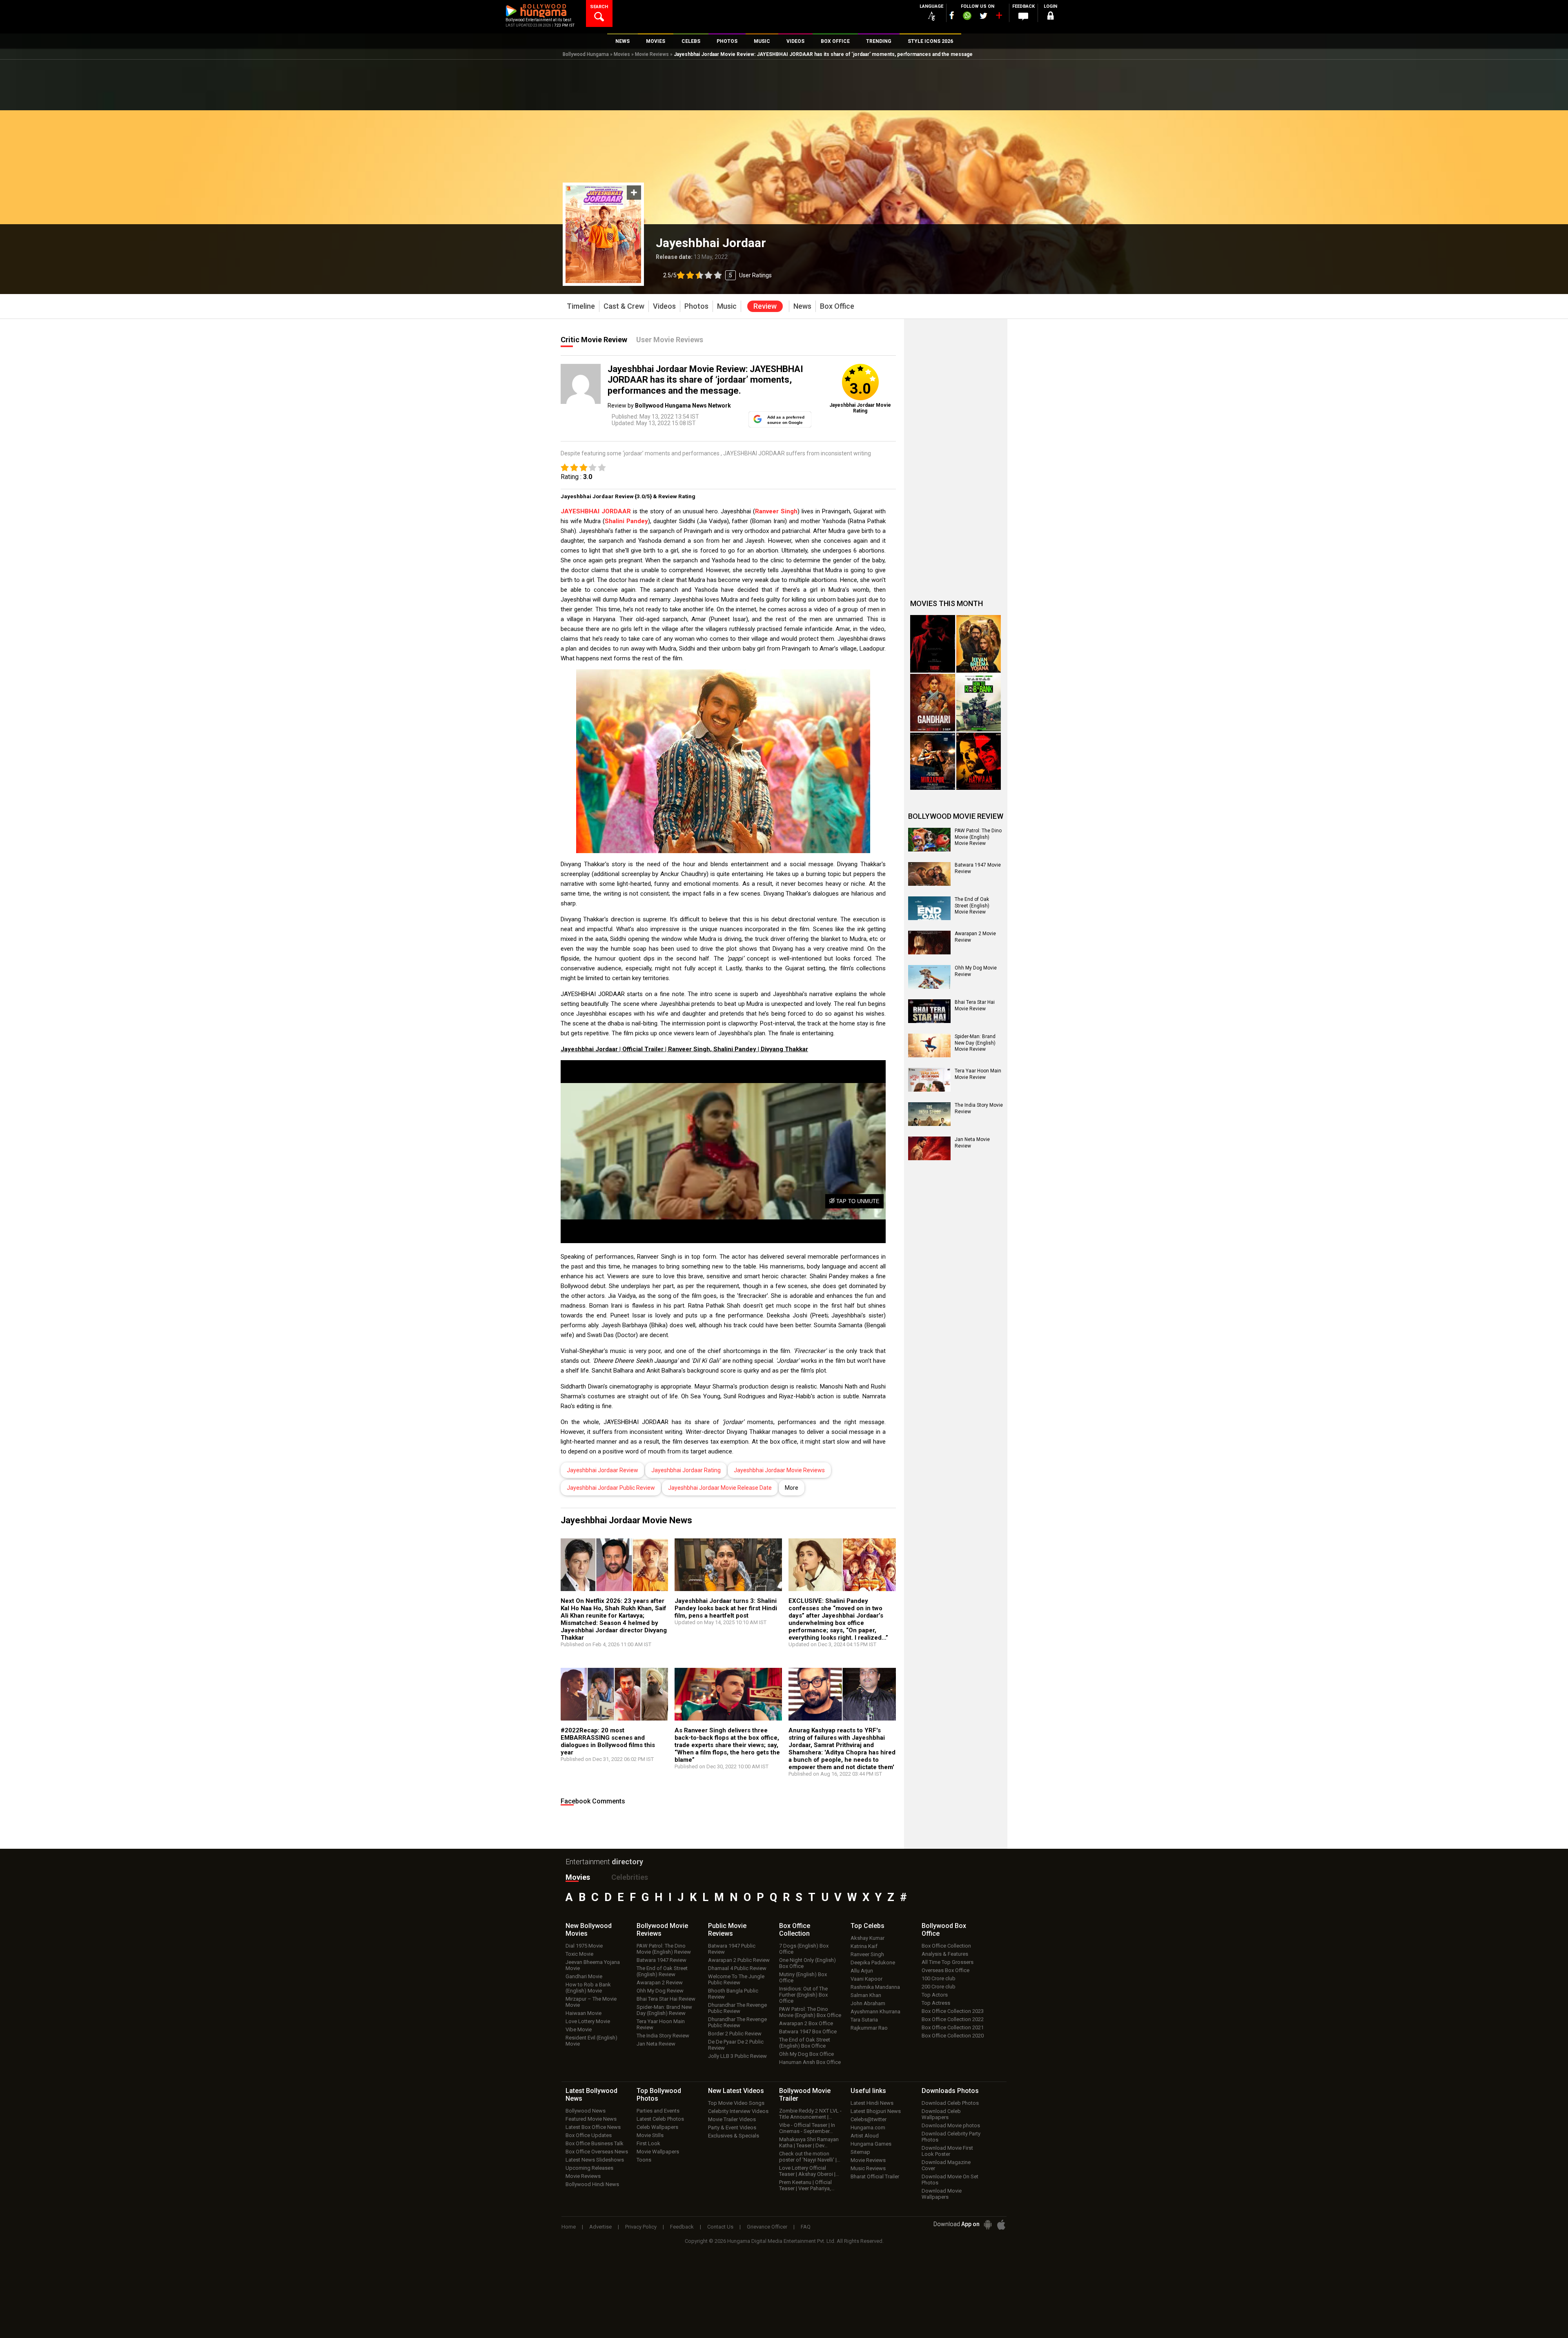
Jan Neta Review (656, 2044)
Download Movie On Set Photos (950, 2180)
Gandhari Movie (584, 1976)
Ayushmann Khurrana (875, 2011)
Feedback (682, 2227)
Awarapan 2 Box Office (806, 2023)
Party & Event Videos (732, 2127)
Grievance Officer (767, 2227)
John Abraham (868, 2003)
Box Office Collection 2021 (953, 2027)
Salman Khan (866, 1995)
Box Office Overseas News (597, 2152)
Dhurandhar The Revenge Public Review (737, 2008)
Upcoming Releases (589, 2168)
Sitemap (860, 2152)
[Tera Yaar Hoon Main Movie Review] (929, 1080)
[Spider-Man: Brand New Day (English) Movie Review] (929, 1045)
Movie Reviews (652, 54)
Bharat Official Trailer (875, 2176)
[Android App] (988, 2225)
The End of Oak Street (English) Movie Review (972, 906)
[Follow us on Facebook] (952, 15)
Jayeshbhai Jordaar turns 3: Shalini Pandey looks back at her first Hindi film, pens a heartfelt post (726, 1608)
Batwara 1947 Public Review (732, 1949)
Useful (868, 2091)
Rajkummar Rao (869, 2028)
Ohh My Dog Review (660, 1991)
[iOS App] (1001, 2225)
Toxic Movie (579, 1954)
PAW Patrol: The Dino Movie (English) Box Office (810, 2012)
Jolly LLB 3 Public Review (737, 2056)
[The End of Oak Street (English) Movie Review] (929, 908)
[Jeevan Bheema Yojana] (979, 644)
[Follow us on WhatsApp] (967, 17)
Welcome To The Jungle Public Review (736, 1979)
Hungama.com (868, 2127)
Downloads (950, 2091)
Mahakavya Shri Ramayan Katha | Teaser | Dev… (809, 2142)
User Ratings (755, 275)
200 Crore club (939, 1987)
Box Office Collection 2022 (953, 2019)
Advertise (600, 2227)
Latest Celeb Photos (660, 2119)
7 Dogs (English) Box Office (804, 1949)
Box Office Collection (946, 1946)
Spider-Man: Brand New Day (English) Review (664, 2010)
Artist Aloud (865, 2136)
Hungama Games (871, 2144)
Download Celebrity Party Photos (951, 2137)
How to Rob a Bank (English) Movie (588, 1988)
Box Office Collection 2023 (953, 2011)
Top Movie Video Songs (736, 2103)
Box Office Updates (589, 2135)
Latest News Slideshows (595, 2160)
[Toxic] (933, 644)
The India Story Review (663, 2036)
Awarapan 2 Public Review (739, 1960)
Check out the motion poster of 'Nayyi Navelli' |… (810, 2157)
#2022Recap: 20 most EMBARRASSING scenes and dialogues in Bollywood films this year (608, 1741)
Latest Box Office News (593, 2127)
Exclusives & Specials (734, 2136)
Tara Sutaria (864, 2020)
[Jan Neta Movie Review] (929, 1148)
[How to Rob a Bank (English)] (979, 703)
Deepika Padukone (873, 1962)
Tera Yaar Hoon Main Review (661, 2024)
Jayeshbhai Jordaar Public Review (611, 1488)
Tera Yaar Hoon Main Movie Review (978, 1074)
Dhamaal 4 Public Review (737, 1968)
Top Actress (936, 2003)
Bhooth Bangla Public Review (733, 1994)
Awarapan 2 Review (660, 1983)
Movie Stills (650, 2135)
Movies (622, 54)
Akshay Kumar (868, 1938)
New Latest (736, 2091)
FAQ (806, 2227)
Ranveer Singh (867, 1954)
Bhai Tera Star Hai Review (666, 1999)
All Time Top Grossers (948, 1962)
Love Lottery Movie (588, 2021)
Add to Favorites (634, 193)
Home (569, 2227)
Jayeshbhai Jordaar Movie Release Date (720, 1488)
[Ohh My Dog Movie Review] (929, 977)
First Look (648, 2143)
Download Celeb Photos (950, 2103)
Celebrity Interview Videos (738, 2111)
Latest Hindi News (872, 2103)
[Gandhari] (933, 703)
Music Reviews (868, 2168)
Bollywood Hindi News (592, 2184)
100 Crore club (939, 1978)
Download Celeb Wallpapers (941, 2114)
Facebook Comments (593, 1801)
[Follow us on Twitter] (983, 16)
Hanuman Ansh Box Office (810, 2062)
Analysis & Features (945, 1954)
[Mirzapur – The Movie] (933, 761)
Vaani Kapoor (866, 1979)
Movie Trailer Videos (732, 2119)
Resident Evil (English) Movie (591, 2041)
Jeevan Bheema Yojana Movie (593, 1965)
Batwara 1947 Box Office (808, 2032)
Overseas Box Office (945, 1970)
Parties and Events (658, 2111)
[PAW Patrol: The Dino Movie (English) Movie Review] (929, 840)
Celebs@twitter (869, 2119)
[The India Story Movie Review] (929, 1114)
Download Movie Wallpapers (942, 2194)
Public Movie (727, 1930)
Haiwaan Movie (584, 2013)
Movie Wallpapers (658, 2152)
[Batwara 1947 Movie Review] (929, 874)
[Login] (1050, 17)
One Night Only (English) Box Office (807, 1963)
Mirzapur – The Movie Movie (591, 2002)
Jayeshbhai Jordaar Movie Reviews (779, 1470)
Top (868, 1926)
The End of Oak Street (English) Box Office (805, 2043)
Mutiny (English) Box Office (803, 1977)
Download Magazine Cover (946, 2165)
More (792, 1488)
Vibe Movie (579, 2029)
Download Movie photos (951, 2125)
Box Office (795, 1930)
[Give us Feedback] (1023, 17)
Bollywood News (586, 2111)
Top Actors (935, 1995)
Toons (644, 2160)
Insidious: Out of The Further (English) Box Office (803, 1995)
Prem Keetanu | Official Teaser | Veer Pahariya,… (807, 2185)
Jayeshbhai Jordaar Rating (686, 1470)
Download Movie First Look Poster (947, 2151)
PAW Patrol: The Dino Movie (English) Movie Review (978, 837)
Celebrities (630, 1877)
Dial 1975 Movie (584, 1946)
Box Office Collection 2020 (953, 2036)
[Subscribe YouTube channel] (999, 17)
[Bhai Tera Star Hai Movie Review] (929, 1011)
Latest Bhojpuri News (876, 2111)
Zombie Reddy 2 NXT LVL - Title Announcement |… (810, 2114)
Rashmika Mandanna (875, 1987)
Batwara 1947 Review (661, 1960)
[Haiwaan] (979, 761)
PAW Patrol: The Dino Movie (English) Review (664, 1949)
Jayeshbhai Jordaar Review (602, 1470)
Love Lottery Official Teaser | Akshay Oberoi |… (809, 2171)
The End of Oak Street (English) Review (662, 1971)
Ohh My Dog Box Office (806, 2054)
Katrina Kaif (864, 1946)
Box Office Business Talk (595, 2143)
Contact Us (720, 2227)
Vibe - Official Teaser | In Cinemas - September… (807, 2128)
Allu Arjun (862, 1971)
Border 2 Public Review (735, 2034)
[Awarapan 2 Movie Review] (929, 943)
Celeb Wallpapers (657, 2127)
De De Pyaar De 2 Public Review (736, 2045)
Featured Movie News (591, 2119)
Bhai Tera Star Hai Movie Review (975, 1005)
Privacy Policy (641, 2227)
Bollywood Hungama (586, 54)
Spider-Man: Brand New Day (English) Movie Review (975, 1043)
